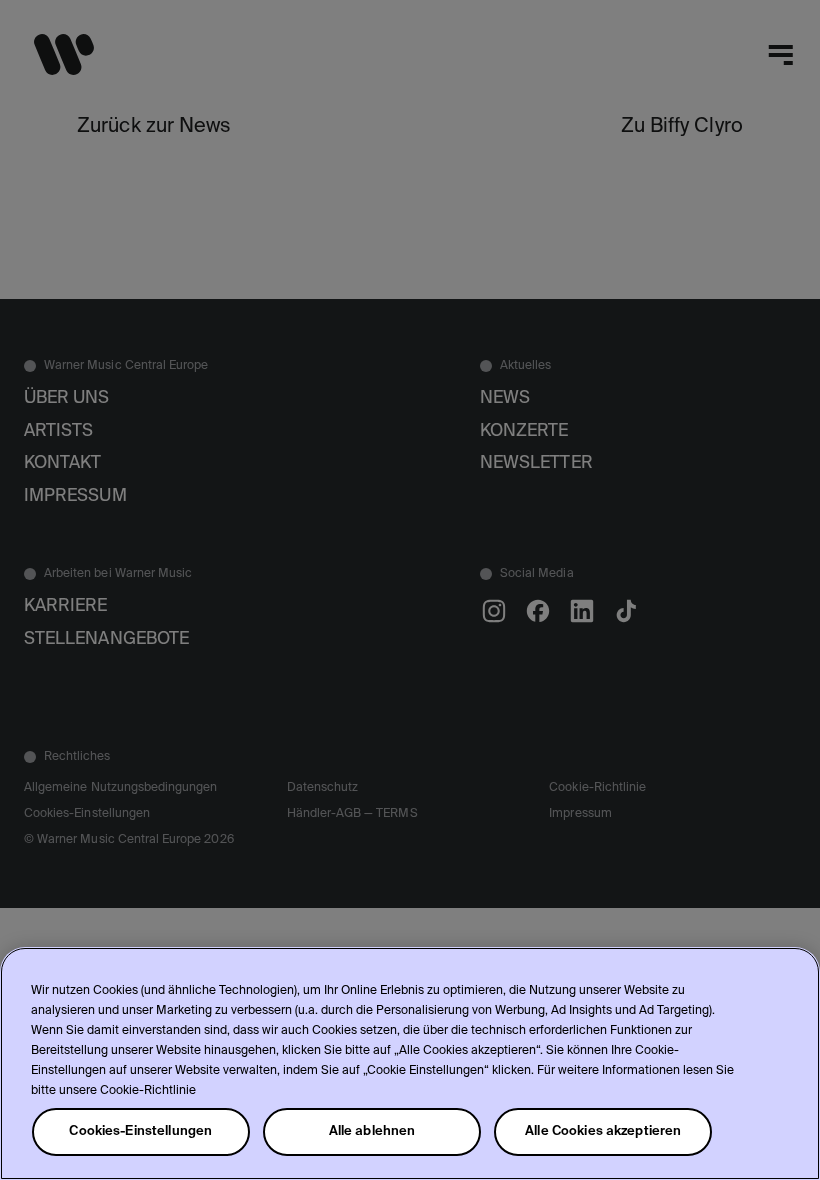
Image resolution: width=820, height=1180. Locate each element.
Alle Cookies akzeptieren (603, 1131)
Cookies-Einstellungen (140, 1131)
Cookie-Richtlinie (148, 1091)
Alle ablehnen (372, 1131)
